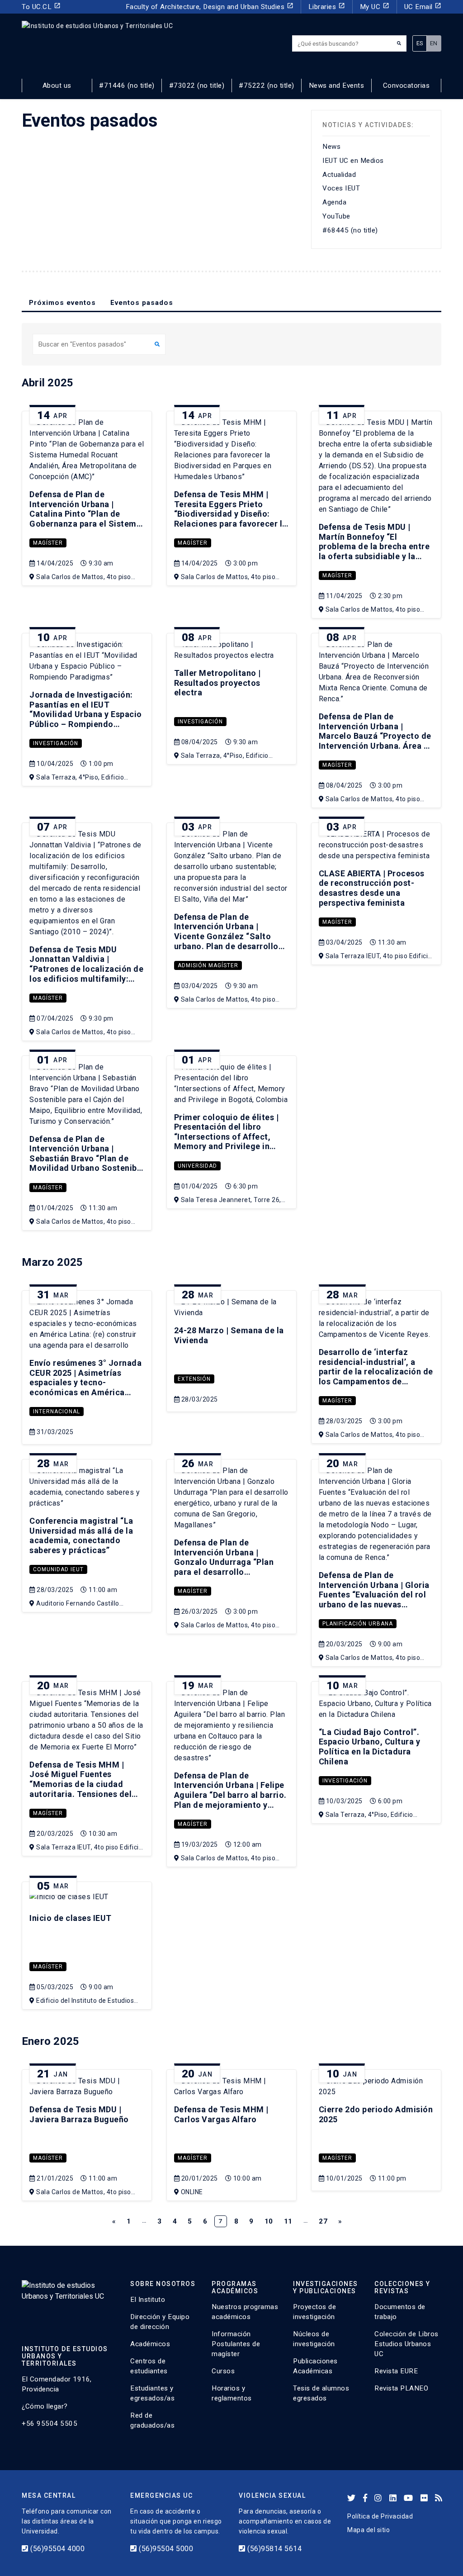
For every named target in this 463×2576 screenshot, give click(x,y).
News (331, 147)
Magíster (48, 543)
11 (288, 2221)
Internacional (57, 1412)
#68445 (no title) (350, 230)
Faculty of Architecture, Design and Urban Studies (210, 7)
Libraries (327, 7)
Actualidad (339, 175)
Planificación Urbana (358, 1624)
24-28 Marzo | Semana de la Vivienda (229, 1335)
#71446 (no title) (127, 86)
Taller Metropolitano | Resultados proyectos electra (217, 683)
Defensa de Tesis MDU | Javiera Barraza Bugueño (79, 2114)
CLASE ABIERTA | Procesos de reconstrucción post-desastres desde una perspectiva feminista (372, 888)
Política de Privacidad (380, 2516)
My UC (375, 7)
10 (269, 2221)
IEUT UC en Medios (353, 161)
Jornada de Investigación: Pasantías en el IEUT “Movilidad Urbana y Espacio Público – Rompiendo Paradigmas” (86, 710)
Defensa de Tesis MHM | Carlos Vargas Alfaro (221, 2114)
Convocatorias (406, 86)
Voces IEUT (341, 188)
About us (57, 86)
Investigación (56, 743)
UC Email (423, 7)
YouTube (336, 216)
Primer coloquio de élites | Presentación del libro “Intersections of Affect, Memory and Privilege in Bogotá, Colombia (227, 1133)
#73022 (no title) (197, 86)
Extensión (194, 1379)
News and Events (337, 86)
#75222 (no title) (267, 86)
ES (420, 43)
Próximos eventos (62, 303)
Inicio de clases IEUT (71, 1918)
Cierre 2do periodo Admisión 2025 (376, 2114)
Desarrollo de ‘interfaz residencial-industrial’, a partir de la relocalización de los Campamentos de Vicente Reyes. (376, 1367)
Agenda (334, 202)
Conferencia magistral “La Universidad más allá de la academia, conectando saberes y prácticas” (81, 1535)
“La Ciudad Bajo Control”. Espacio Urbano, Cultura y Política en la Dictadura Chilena (370, 1747)
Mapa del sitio (369, 2530)
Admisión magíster (208, 965)
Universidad (197, 1166)
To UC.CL (41, 7)
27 (323, 2221)
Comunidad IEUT (58, 1569)
